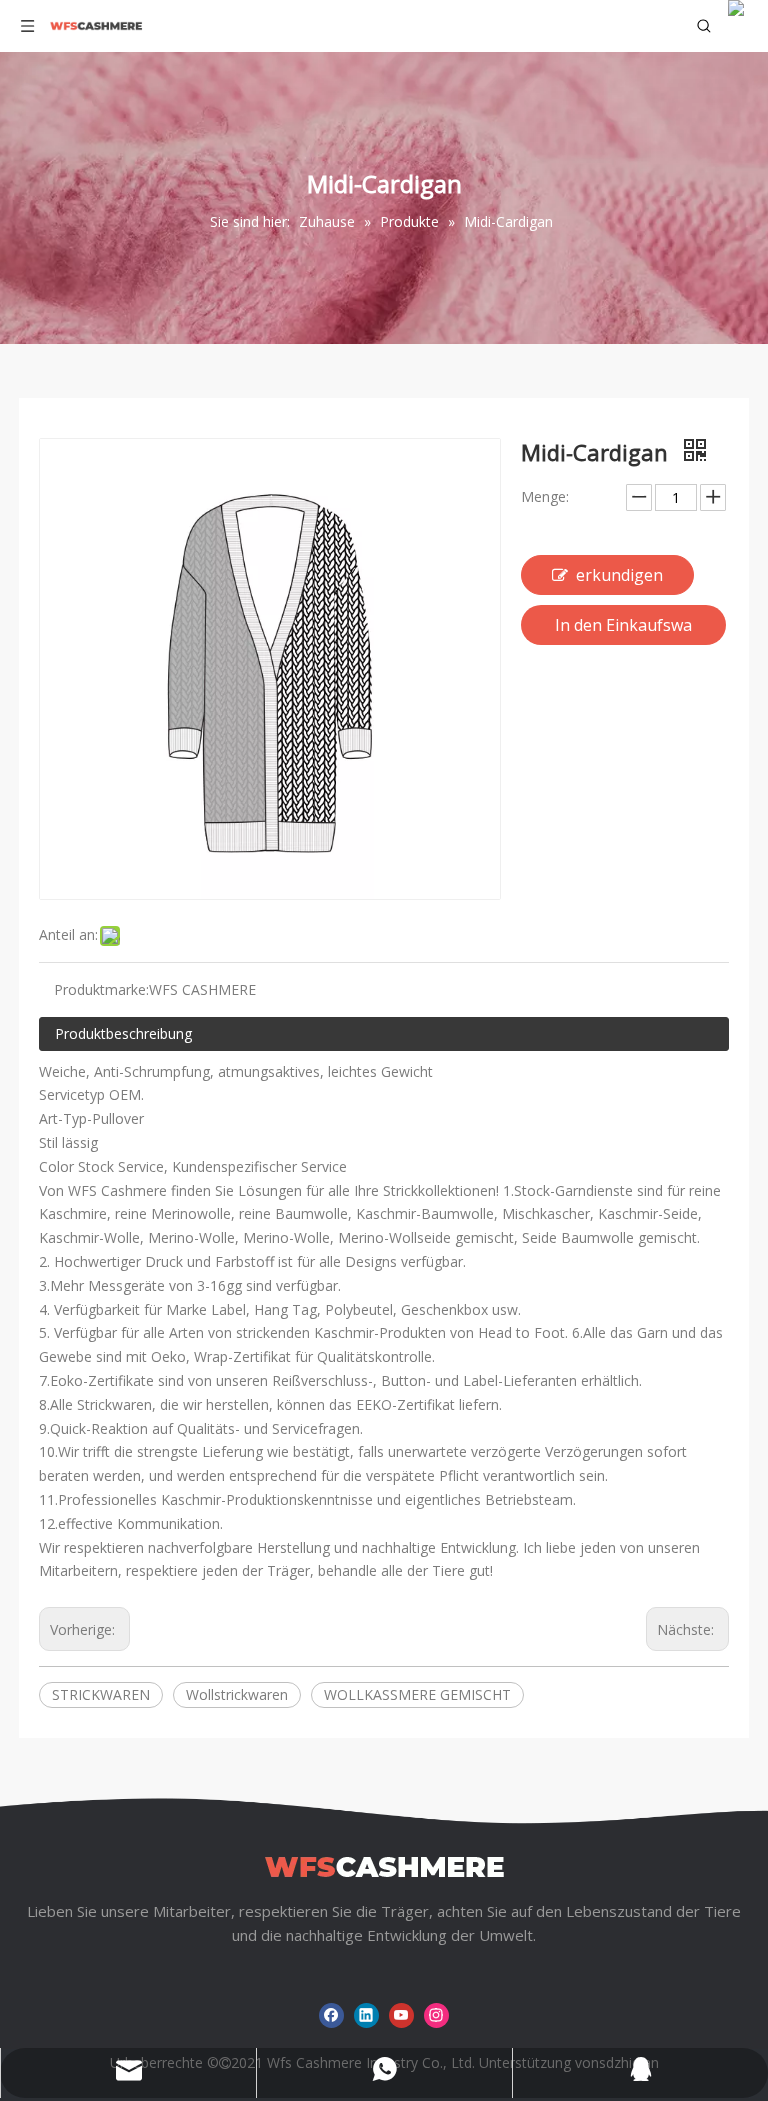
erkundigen (619, 575)
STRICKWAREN (101, 1694)
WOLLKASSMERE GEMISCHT (417, 1694)
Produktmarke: (101, 989)
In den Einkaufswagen (623, 629)
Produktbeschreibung (123, 1033)
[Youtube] (401, 2015)
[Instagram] (436, 2015)
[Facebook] (331, 2015)
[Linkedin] (366, 2015)
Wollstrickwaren (237, 1694)
